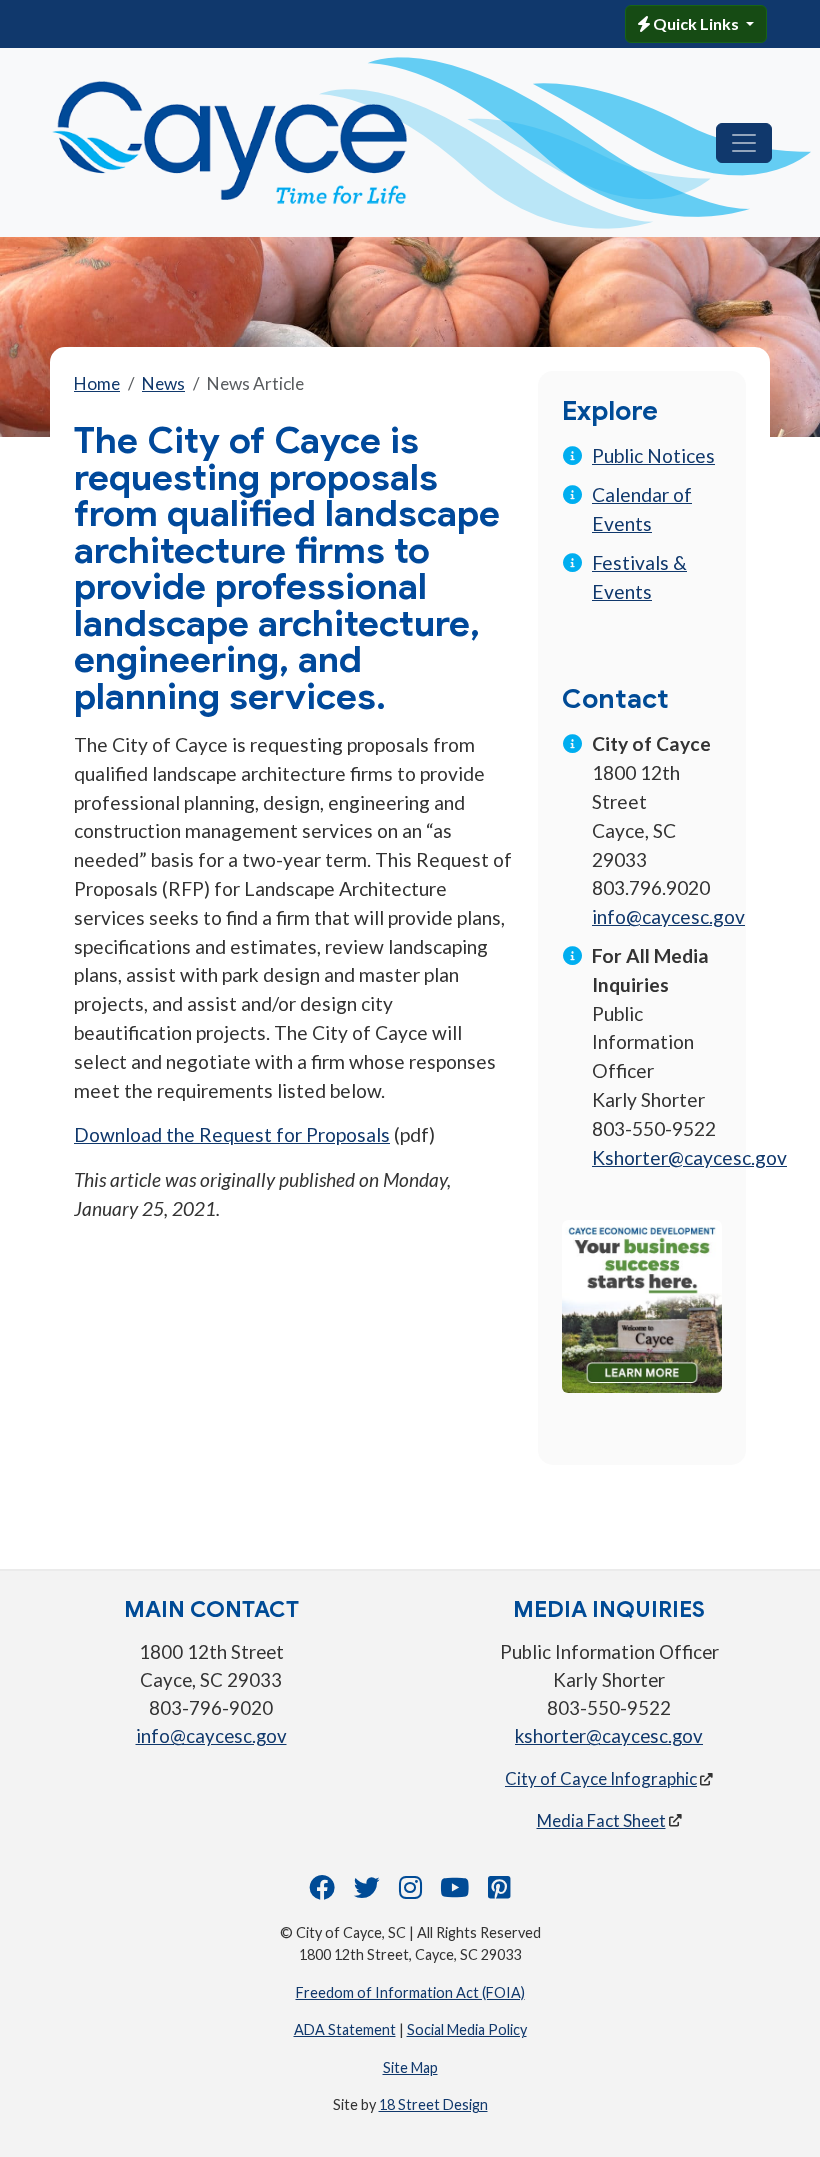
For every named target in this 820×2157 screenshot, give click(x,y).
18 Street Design (433, 2104)
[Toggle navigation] (744, 143)
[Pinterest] (499, 1892)
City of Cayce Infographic (601, 1778)
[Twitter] (367, 1892)
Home (97, 383)
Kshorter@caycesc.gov (689, 1157)
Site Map (410, 2067)
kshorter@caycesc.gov (609, 1736)
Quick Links (696, 23)
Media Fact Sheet (601, 1820)
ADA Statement (345, 2029)
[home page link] (277, 142)
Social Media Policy (467, 2029)
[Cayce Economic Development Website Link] (642, 1304)
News (163, 383)
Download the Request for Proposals (232, 1134)
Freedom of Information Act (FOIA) (410, 1992)
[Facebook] (322, 1892)
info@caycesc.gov (668, 916)
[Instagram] (410, 1892)
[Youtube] (454, 1892)
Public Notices (653, 455)
